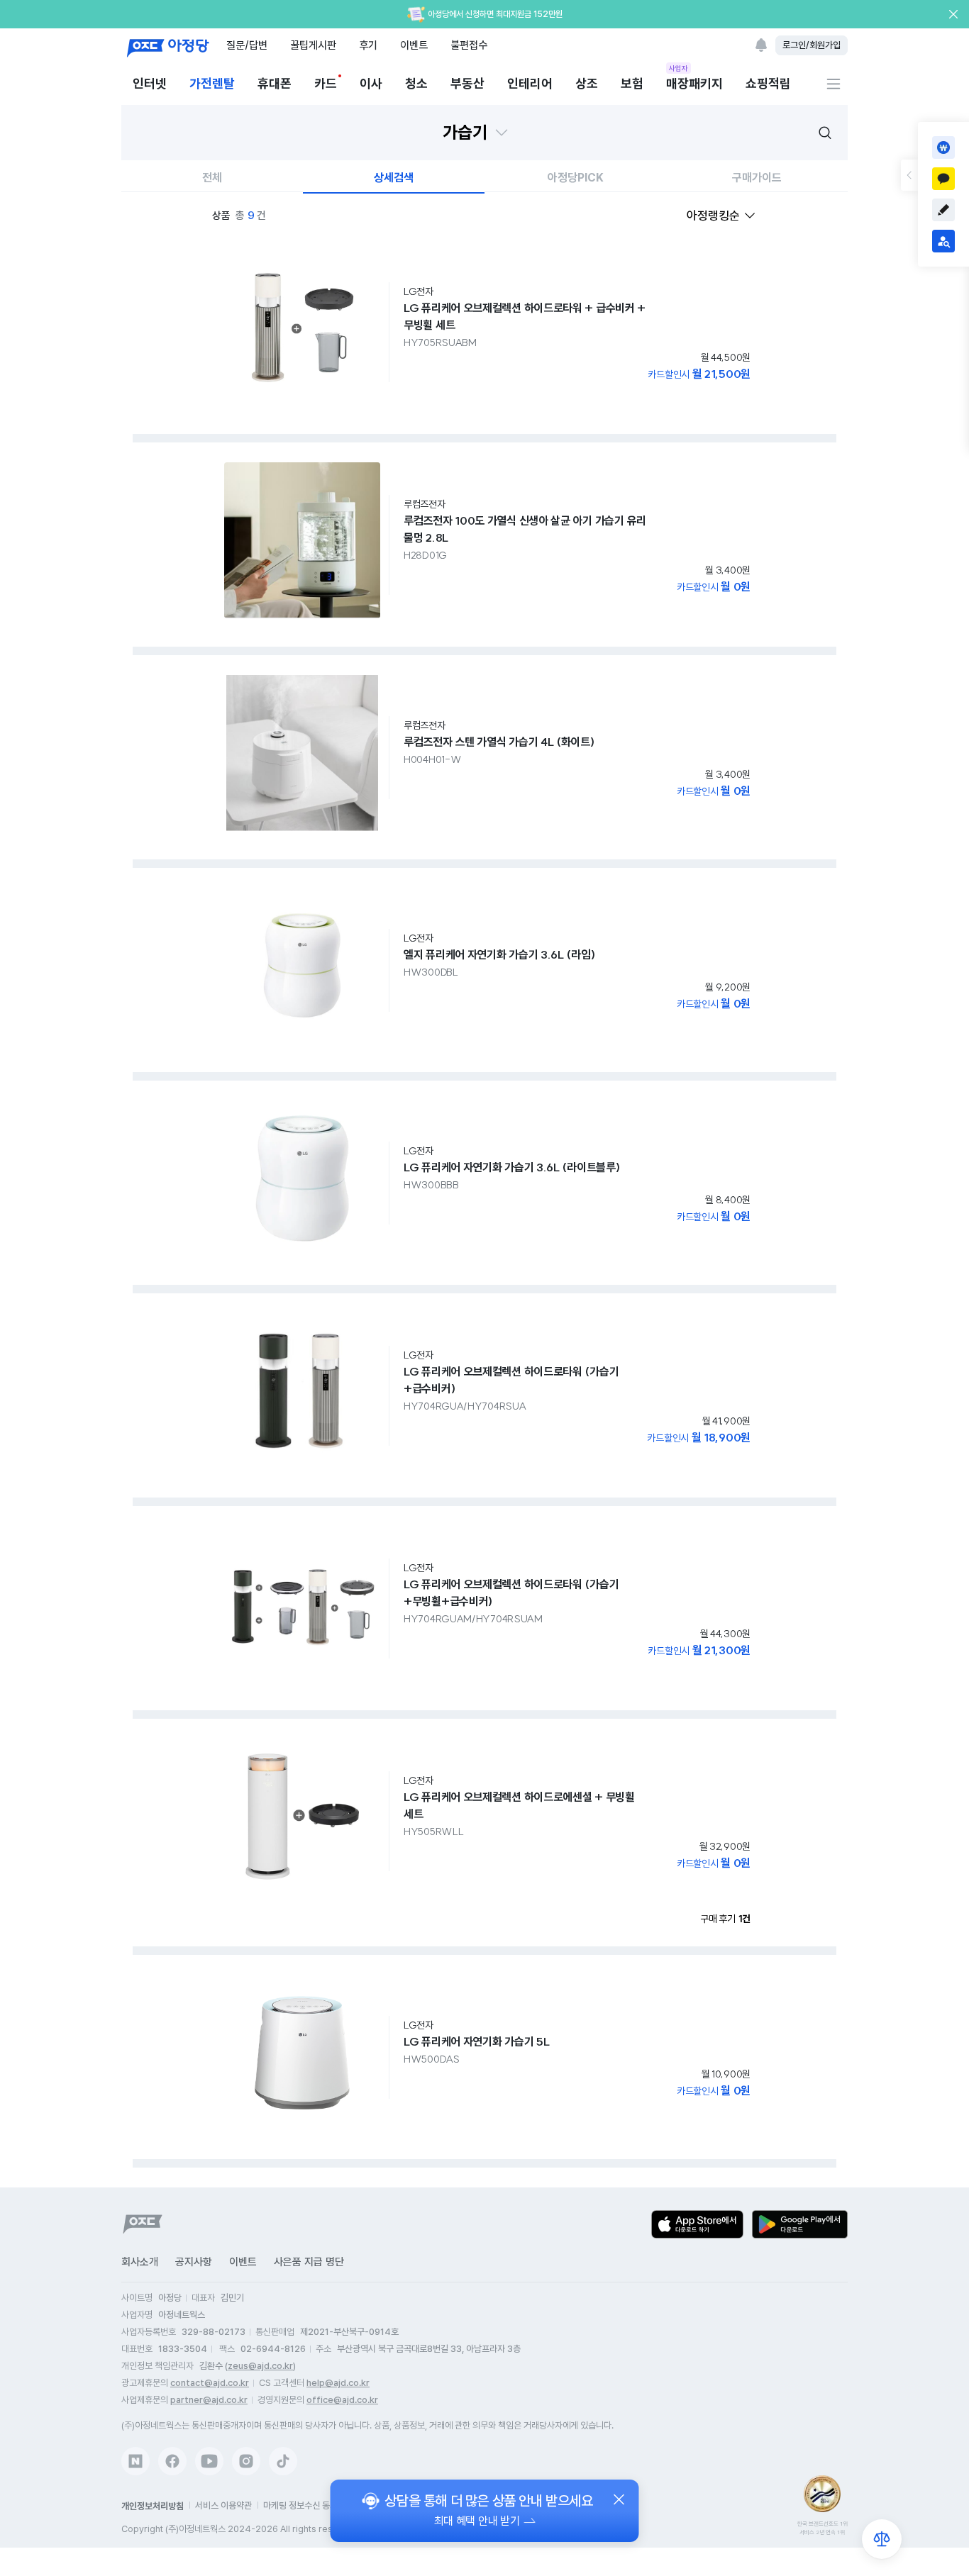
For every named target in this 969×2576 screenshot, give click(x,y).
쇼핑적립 (768, 83)
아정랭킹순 (713, 216)
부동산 (467, 83)
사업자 (679, 68)
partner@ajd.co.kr (209, 2400)
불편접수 (469, 45)
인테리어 (530, 83)
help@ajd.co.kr (338, 2383)
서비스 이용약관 (223, 2505)
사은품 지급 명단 (309, 2262)
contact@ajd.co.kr (210, 2383)
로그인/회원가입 (812, 45)
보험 (632, 83)
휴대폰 (275, 83)
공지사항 (194, 2262)
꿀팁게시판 (313, 45)
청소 (416, 83)
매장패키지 (694, 83)
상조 (587, 83)
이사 (371, 83)
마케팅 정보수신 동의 (300, 2505)
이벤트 (414, 45)
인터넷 (150, 83)
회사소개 (140, 2262)
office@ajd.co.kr (342, 2400)
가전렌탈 (212, 83)
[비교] (882, 2539)
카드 (326, 83)
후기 (368, 45)
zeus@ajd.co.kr (260, 2366)
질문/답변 (247, 45)
